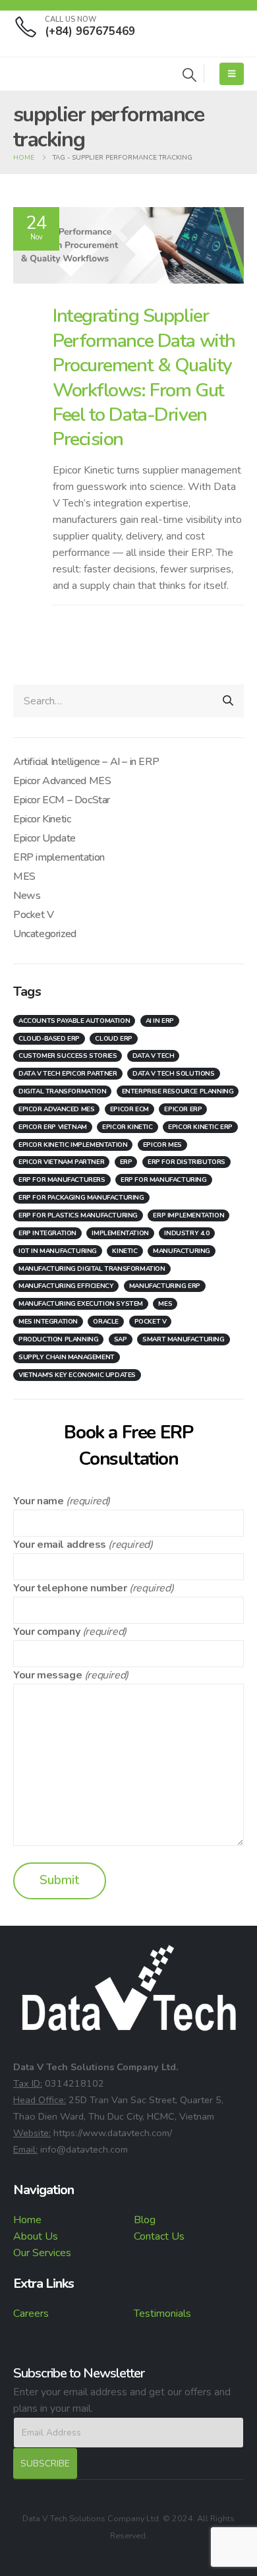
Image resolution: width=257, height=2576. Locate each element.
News (27, 896)
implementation (120, 1233)
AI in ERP (160, 1021)
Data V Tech (154, 1056)
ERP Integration (47, 1233)
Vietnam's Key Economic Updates (77, 1375)
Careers (31, 2314)
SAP (121, 1339)
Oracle (106, 1322)
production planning (58, 1339)
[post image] (128, 246)
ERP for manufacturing (164, 1180)
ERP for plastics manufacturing (78, 1215)
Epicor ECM (129, 1109)
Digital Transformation (62, 1091)
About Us (36, 2236)
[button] (189, 76)
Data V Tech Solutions (174, 1074)
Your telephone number (70, 1588)
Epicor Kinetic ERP (200, 1127)
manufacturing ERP (165, 1286)
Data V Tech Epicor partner (68, 1074)
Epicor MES (162, 1145)
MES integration (48, 1322)
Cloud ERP (113, 1039)
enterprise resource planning (178, 1091)
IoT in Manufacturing (58, 1251)
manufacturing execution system (81, 1304)
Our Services (42, 2253)
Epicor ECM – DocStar (62, 800)
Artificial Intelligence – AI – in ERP (86, 762)
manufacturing (182, 1251)
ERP (126, 1162)
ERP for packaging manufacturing (81, 1198)
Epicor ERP (183, 1109)
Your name (38, 1501)
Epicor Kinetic (42, 819)
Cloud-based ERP (49, 1039)
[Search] (228, 701)
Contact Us (159, 2236)
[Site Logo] (49, 74)
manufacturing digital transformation (92, 1269)
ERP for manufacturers (62, 1180)
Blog (145, 2220)
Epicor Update (44, 838)
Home (27, 2220)
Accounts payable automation (74, 1021)
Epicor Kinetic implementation (73, 1145)
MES (24, 876)
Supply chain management (67, 1357)
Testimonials (162, 2314)
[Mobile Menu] (232, 74)
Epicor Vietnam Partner (61, 1162)
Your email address (60, 1545)
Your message (47, 1675)
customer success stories (68, 1056)
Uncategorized (45, 934)
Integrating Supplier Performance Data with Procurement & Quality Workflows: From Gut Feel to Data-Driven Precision (144, 377)
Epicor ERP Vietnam (53, 1127)
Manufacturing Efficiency (66, 1286)
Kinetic (125, 1251)
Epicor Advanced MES (62, 781)
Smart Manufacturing (183, 1339)
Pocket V (34, 915)
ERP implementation (59, 857)
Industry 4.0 (186, 1233)
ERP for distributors (186, 1162)
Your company (46, 1632)
